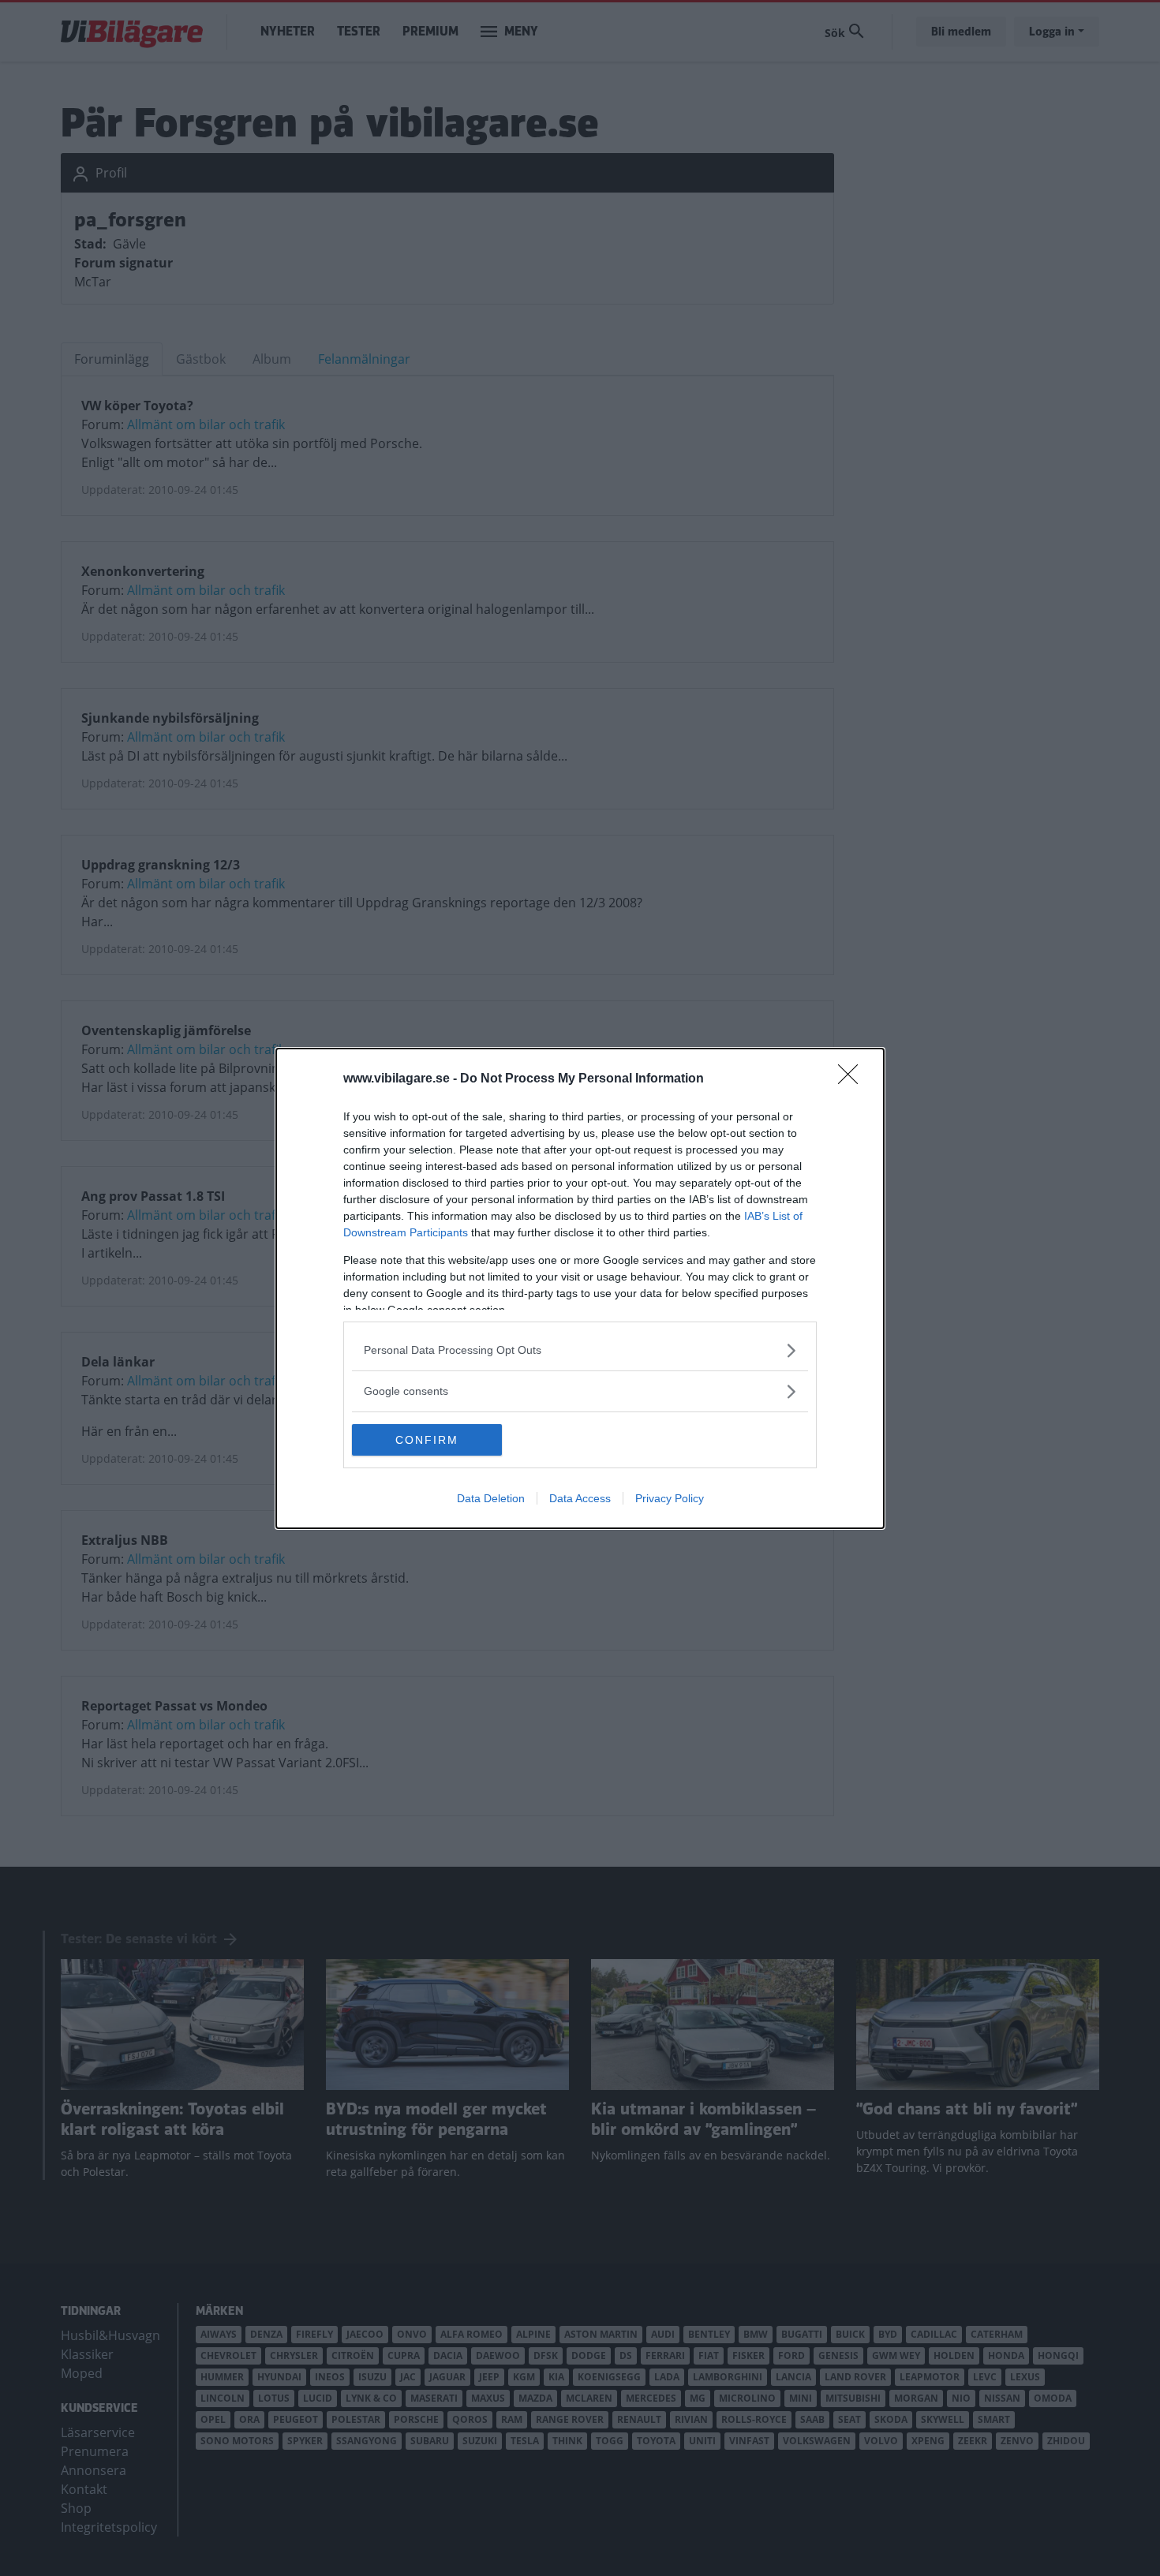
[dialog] (580, 1288)
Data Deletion (491, 1498)
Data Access (580, 1498)
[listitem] (580, 1350)
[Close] (853, 1079)
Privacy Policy (670, 1498)
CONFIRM (427, 1440)
